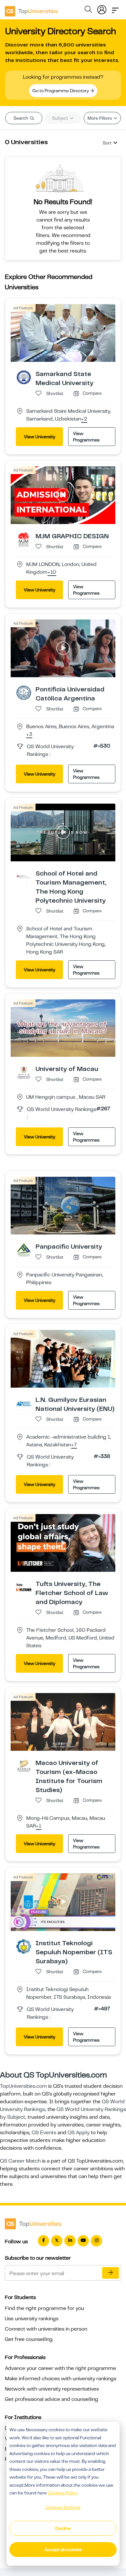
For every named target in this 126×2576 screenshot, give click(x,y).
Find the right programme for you (44, 2308)
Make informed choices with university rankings (61, 2379)
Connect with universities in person (46, 2329)
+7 (74, 1445)
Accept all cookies (63, 2550)
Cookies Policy (63, 2493)
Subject (61, 118)
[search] (88, 10)
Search (21, 118)
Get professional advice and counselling (52, 2399)
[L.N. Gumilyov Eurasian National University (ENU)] (24, 1403)
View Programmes (86, 437)
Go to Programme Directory (61, 91)
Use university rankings (32, 2319)
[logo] (31, 9)
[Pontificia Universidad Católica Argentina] (24, 692)
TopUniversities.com (23, 2086)
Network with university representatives (52, 2389)
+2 (84, 419)
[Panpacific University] (24, 1250)
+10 (52, 572)
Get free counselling (29, 2339)
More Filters (100, 118)
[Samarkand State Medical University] (24, 377)
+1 (39, 1826)
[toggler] (115, 8)
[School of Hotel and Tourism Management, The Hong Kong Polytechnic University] (24, 877)
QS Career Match (20, 2161)
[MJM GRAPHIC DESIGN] (24, 539)
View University (40, 437)
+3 (29, 735)
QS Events (44, 2133)
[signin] (102, 8)
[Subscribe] (110, 2273)
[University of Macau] (24, 1072)
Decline (63, 2528)
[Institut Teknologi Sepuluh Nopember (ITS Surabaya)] (24, 1946)
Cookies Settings (63, 2507)
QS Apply (79, 2133)
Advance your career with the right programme (60, 2368)
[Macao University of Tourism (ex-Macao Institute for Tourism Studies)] (24, 1766)
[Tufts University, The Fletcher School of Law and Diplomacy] (24, 1587)
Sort (107, 143)
